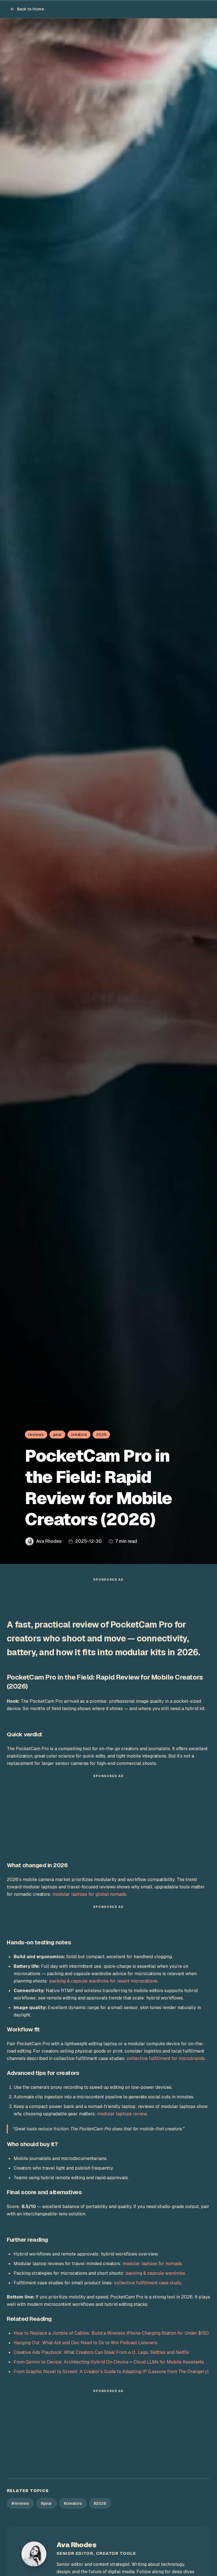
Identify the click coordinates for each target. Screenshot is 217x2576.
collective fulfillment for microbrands (166, 2058)
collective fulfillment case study (148, 2283)
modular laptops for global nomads (89, 1894)
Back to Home (31, 9)
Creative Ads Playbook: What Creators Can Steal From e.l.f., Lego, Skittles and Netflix (101, 2352)
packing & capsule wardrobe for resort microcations (103, 1981)
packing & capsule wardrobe (155, 2273)
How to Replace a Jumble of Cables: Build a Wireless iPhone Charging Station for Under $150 (111, 2333)
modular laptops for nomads (152, 2264)
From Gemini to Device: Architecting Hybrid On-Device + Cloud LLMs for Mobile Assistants (109, 2362)
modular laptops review (122, 2114)
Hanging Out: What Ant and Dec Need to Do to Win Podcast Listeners (85, 2343)
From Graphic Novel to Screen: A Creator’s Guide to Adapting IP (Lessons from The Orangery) (111, 2372)
